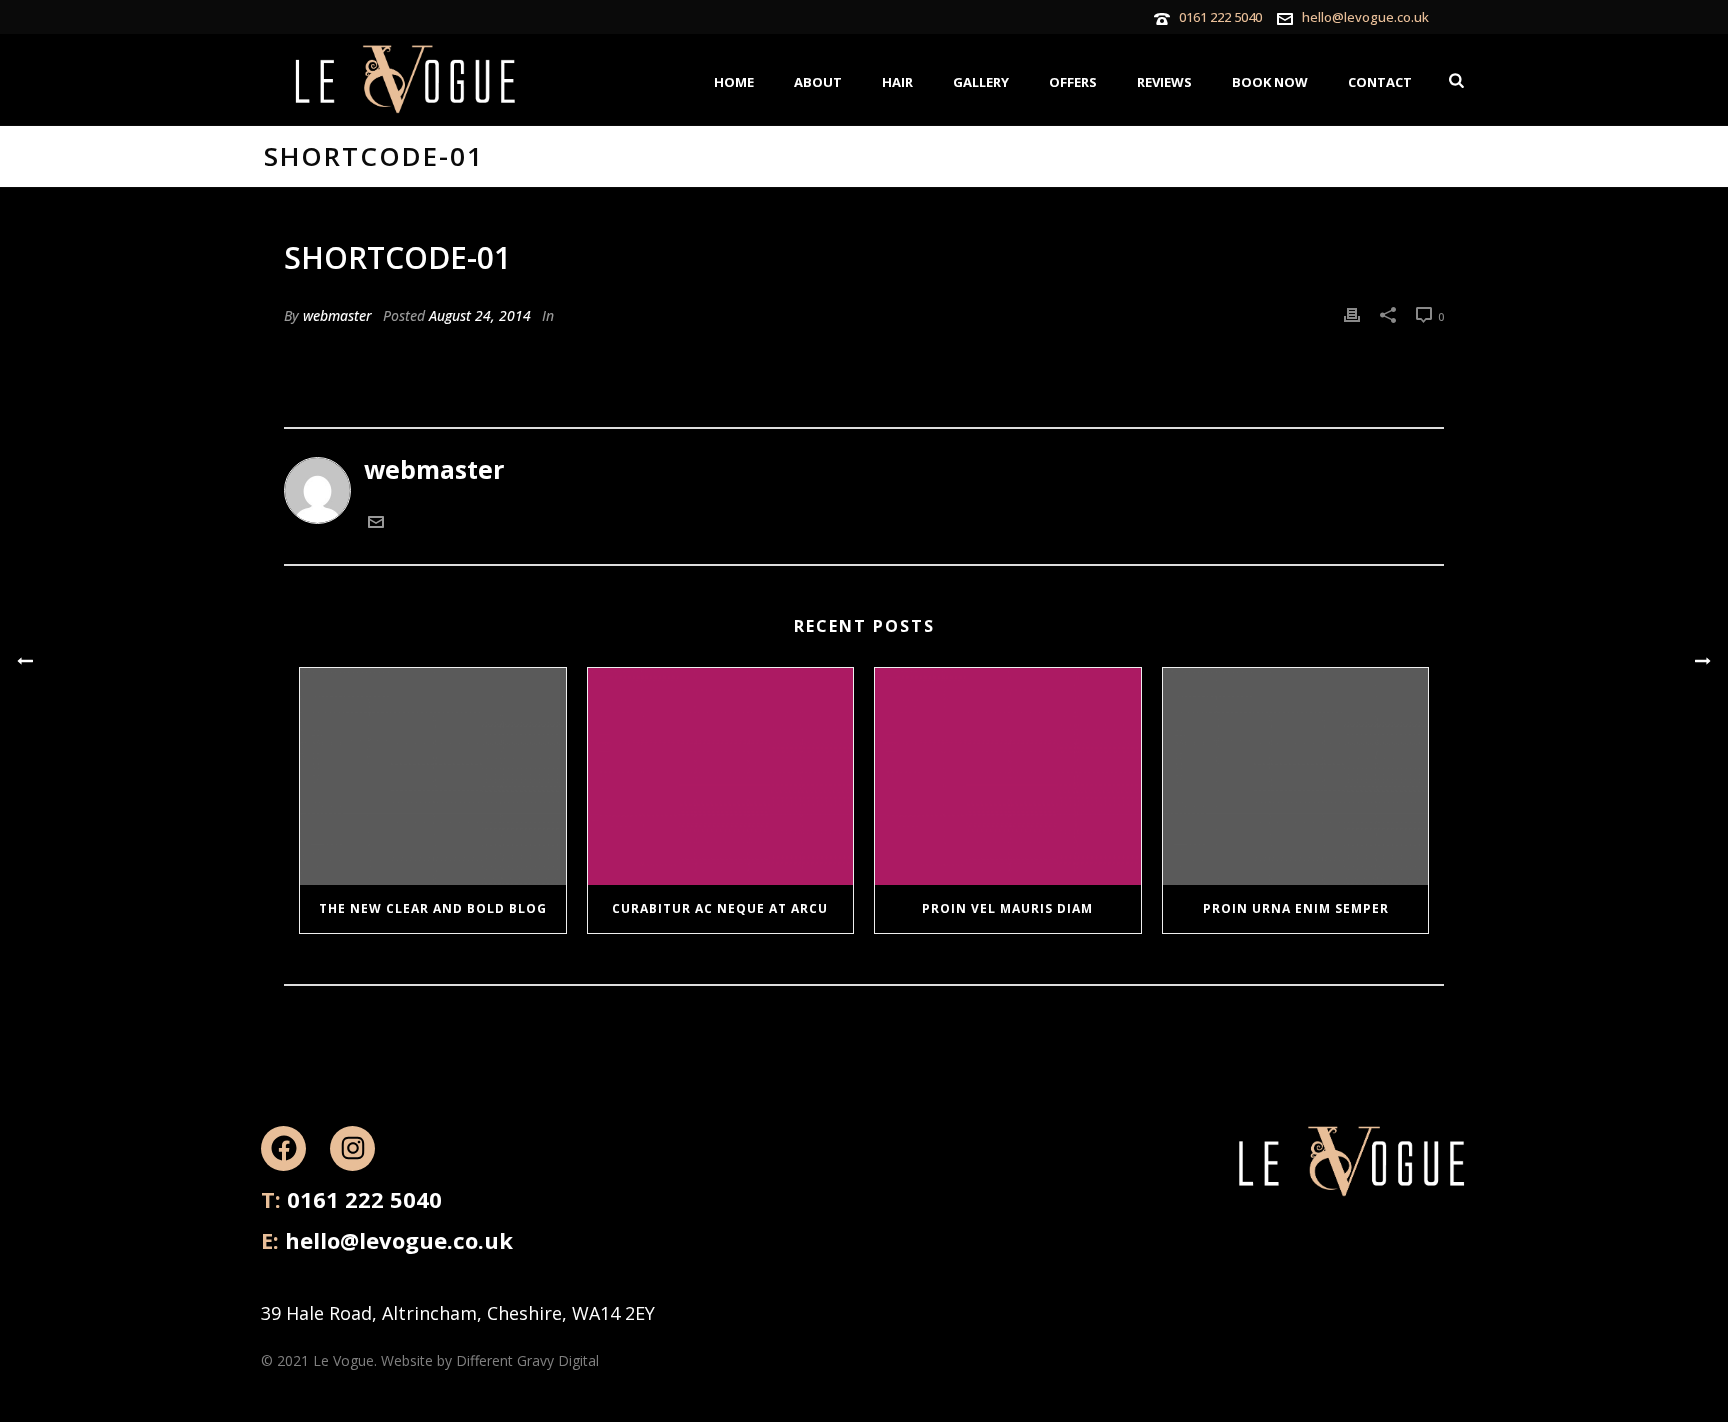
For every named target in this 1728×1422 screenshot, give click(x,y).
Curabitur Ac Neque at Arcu (720, 908)
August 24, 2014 (480, 315)
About (818, 82)
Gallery (981, 82)
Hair (897, 82)
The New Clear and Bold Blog (433, 908)
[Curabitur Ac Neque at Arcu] (721, 776)
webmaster (337, 315)
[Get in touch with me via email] (376, 522)
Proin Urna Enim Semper (1296, 908)
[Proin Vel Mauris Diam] (1008, 776)
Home (734, 82)
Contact (1380, 82)
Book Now (1270, 82)
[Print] (1352, 312)
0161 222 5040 (1220, 17)
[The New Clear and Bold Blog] (433, 776)
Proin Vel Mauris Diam (1007, 908)
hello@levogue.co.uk (1365, 17)
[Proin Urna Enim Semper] (1296, 776)
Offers (1073, 82)
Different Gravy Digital (527, 1360)
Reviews (1164, 82)
